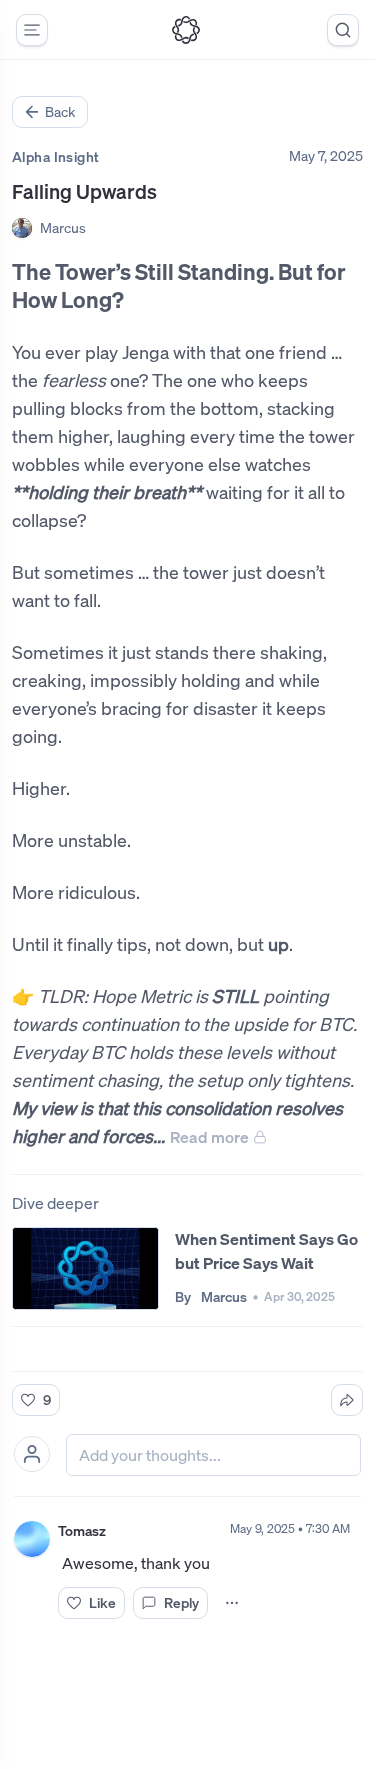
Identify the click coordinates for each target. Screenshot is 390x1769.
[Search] (343, 30)
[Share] (347, 1400)
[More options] (232, 1603)
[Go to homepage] (186, 30)
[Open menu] (32, 30)
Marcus (63, 227)
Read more (209, 1137)
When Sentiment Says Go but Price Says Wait (266, 1251)
